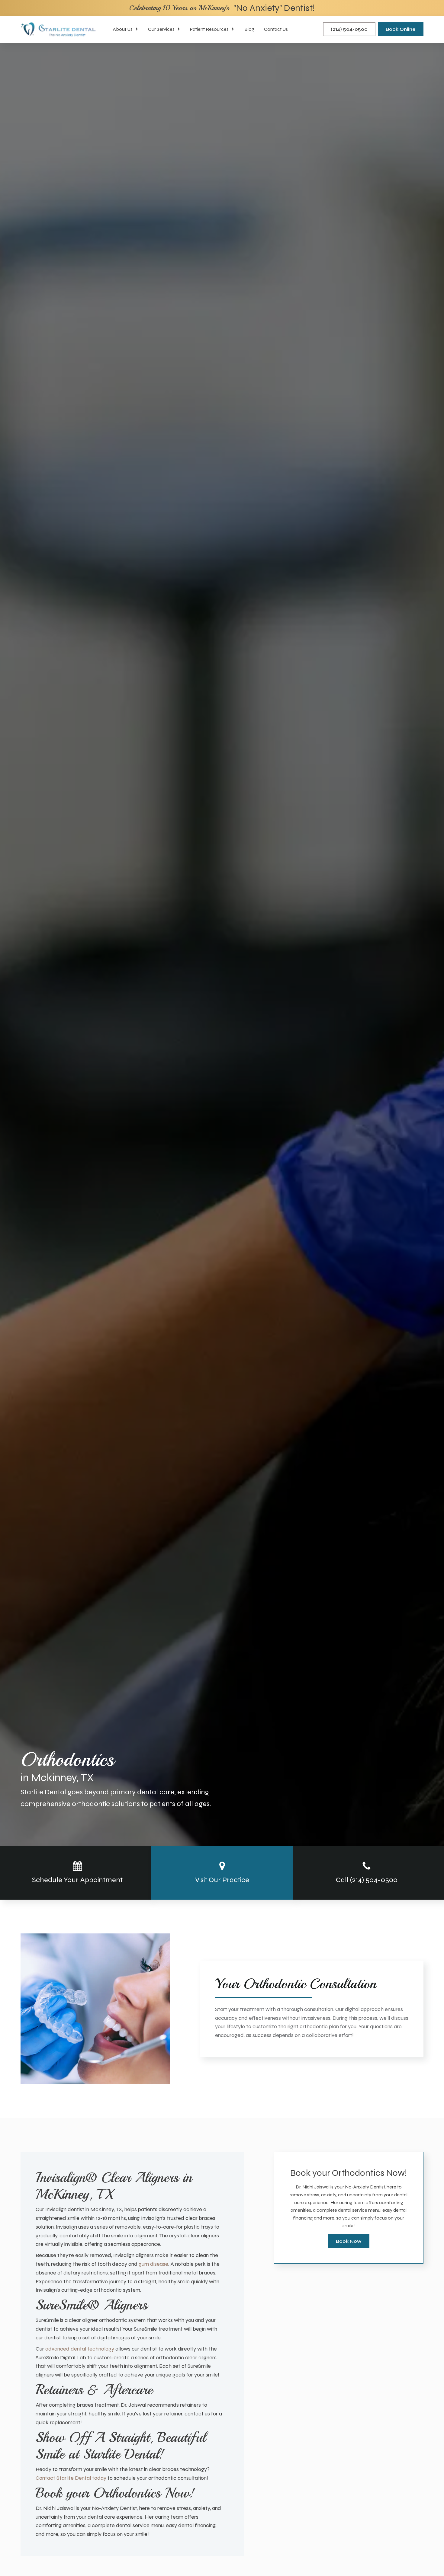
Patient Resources (209, 29)
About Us (123, 29)
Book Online (401, 29)
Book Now (349, 2241)
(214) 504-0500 (349, 29)
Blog (249, 29)
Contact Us (276, 29)
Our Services (161, 29)
